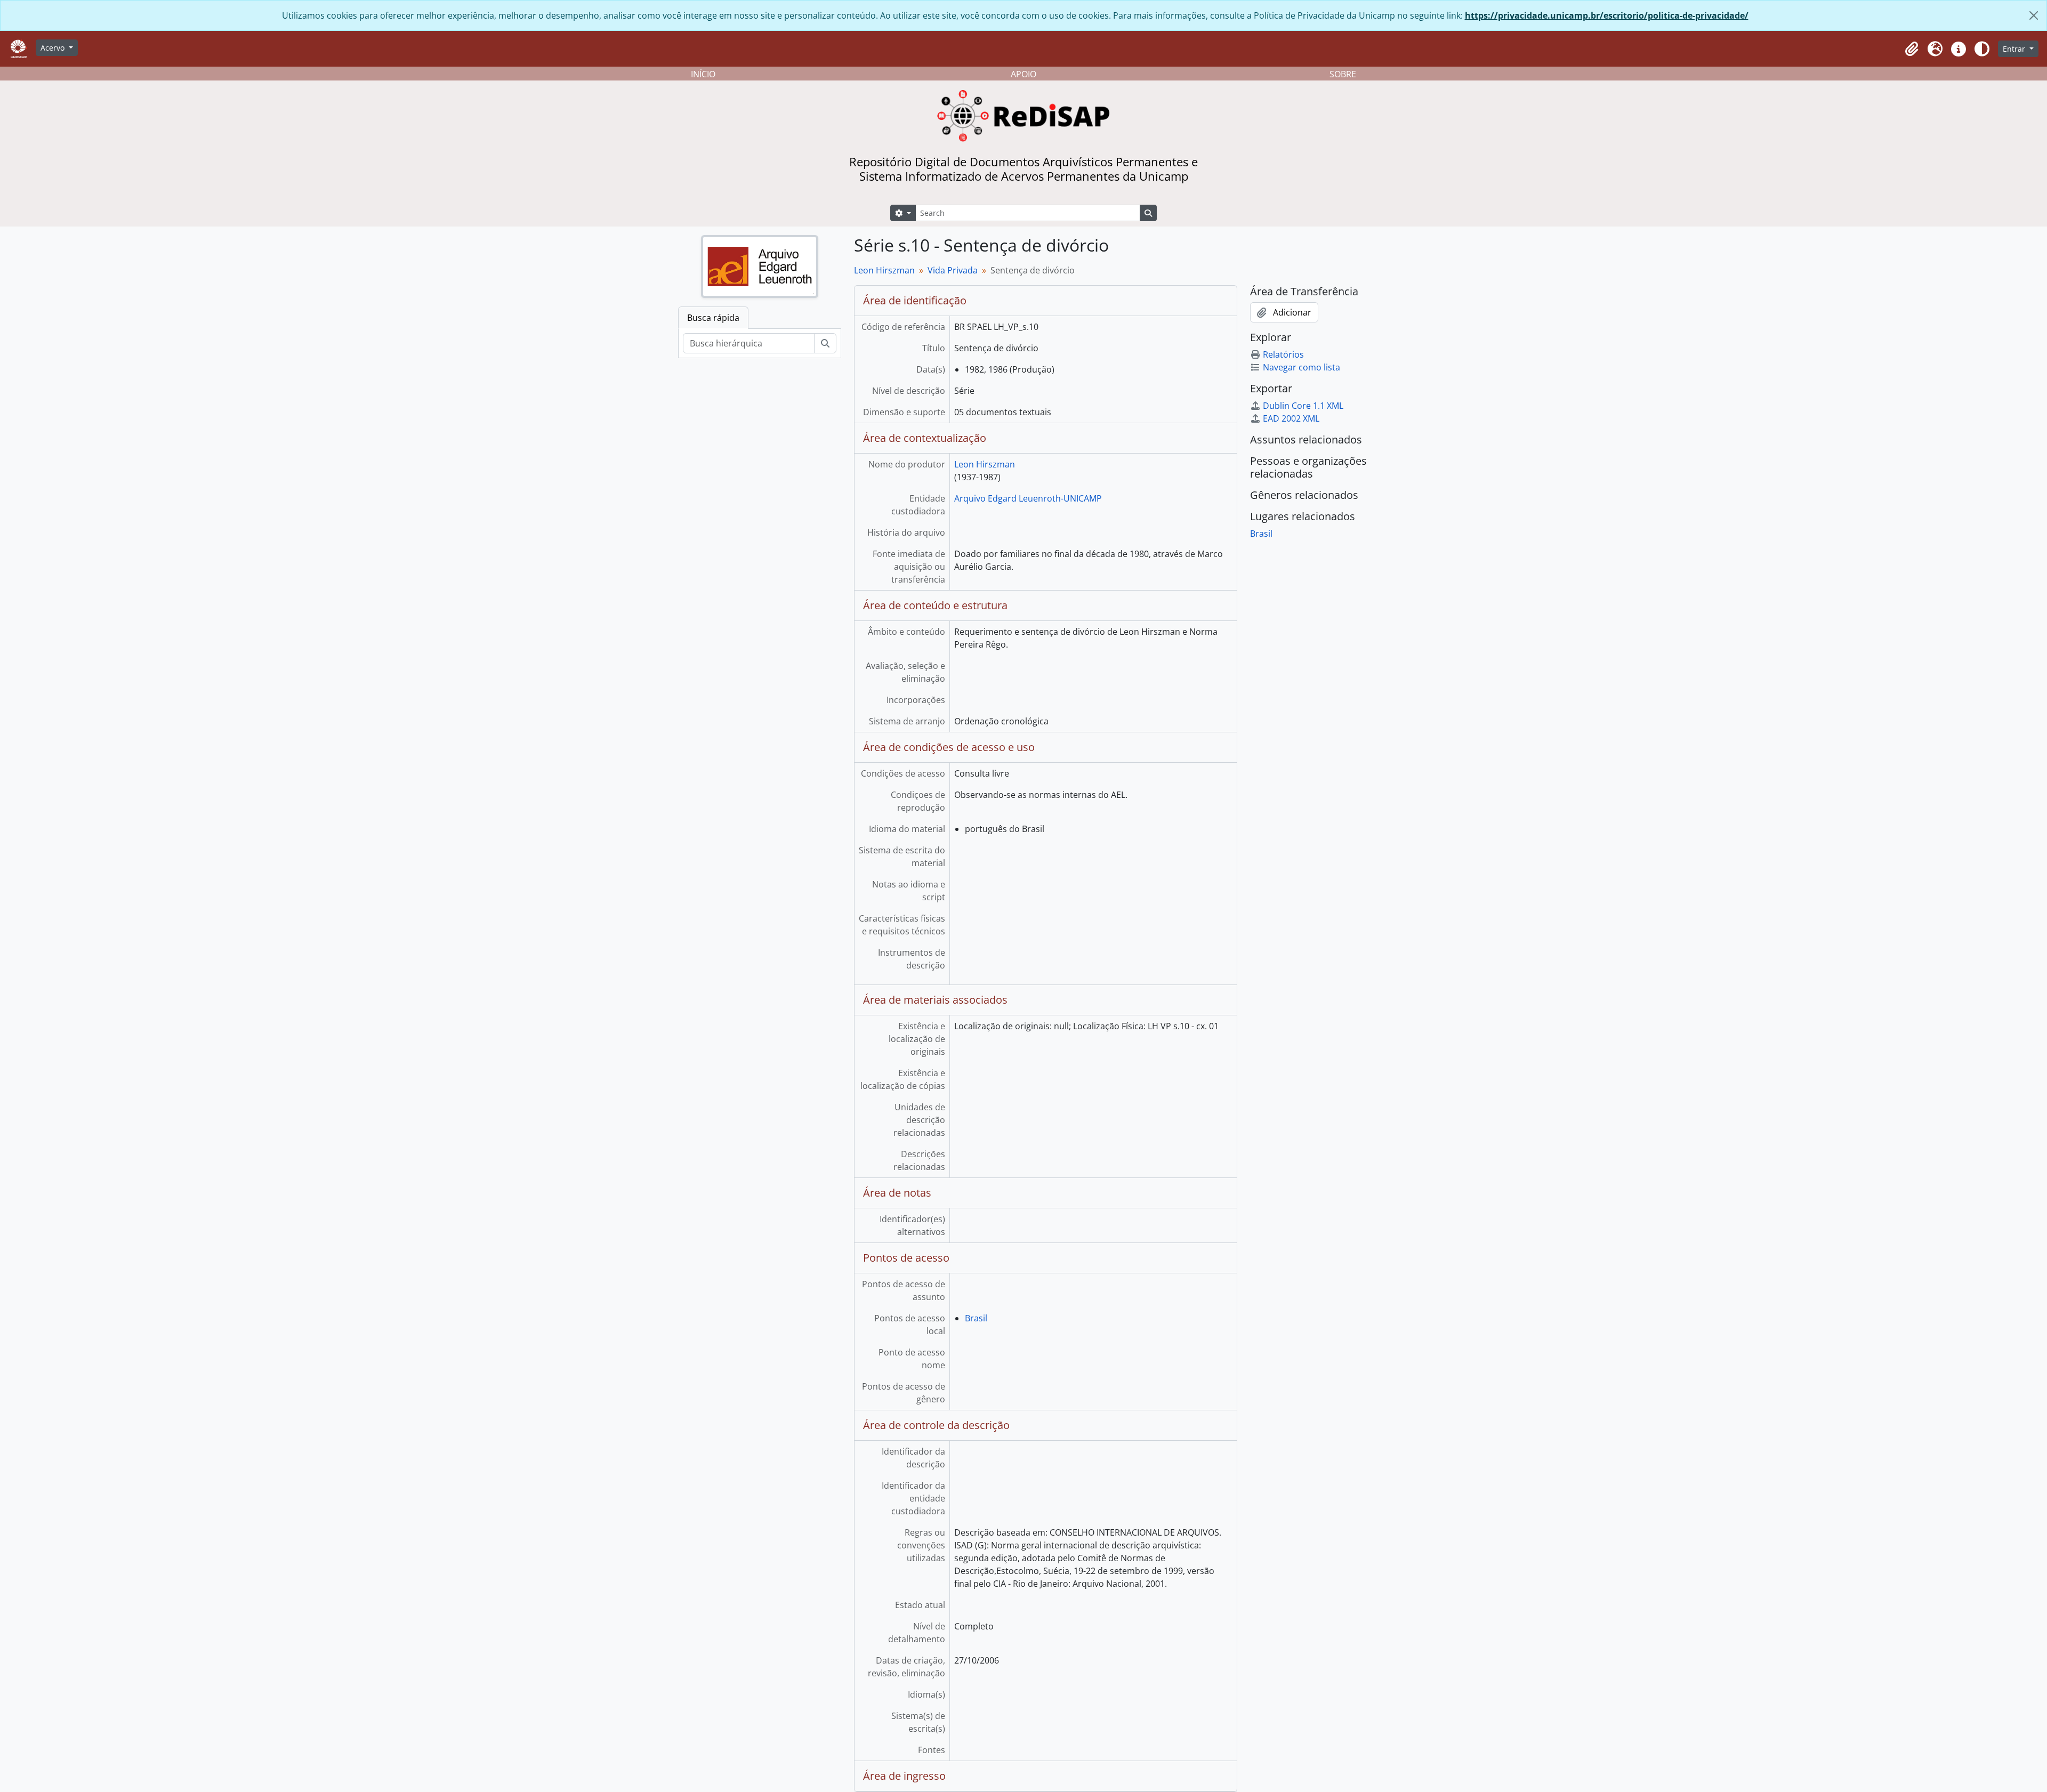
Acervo (54, 48)
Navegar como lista (1301, 367)
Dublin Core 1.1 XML (1303, 406)
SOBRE (1343, 74)
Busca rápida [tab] (713, 318)
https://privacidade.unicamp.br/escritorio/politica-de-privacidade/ (1607, 15)
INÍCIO (703, 74)
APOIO (1023, 74)
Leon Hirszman (884, 270)
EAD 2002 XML (1291, 418)
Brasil (976, 1318)
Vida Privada (953, 270)
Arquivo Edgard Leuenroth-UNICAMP (1028, 498)
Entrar (2015, 49)
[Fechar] (2034, 15)
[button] (1912, 49)
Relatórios (1283, 354)
